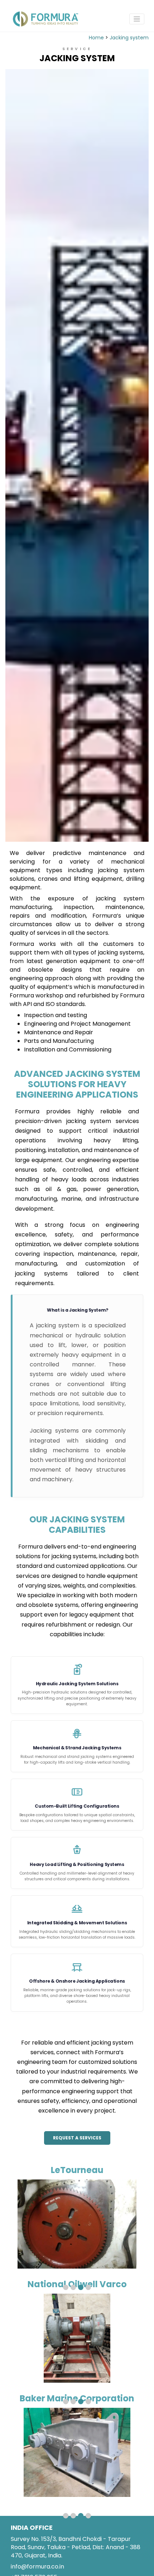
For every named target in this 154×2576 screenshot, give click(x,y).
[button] (66, 2287)
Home (96, 38)
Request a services (77, 2138)
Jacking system (129, 38)
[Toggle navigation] (137, 19)
